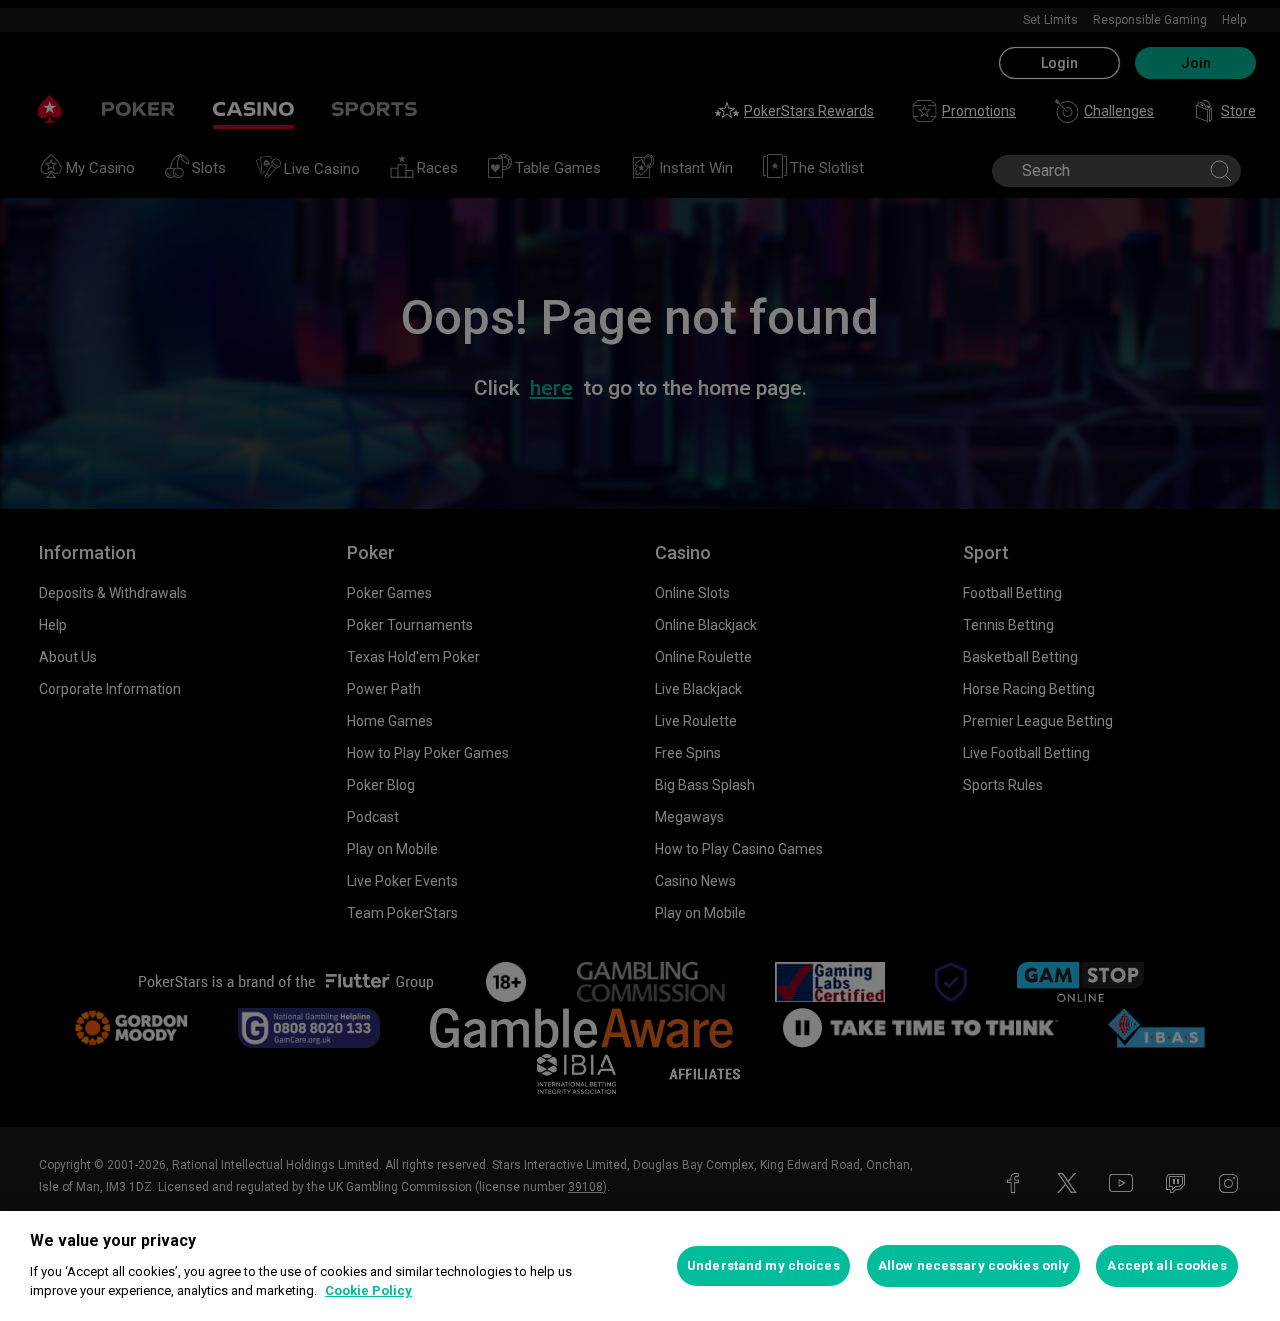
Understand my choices (763, 1265)
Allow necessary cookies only (974, 1265)
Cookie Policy (368, 1290)
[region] (640, 1266)
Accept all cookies (1166, 1265)
